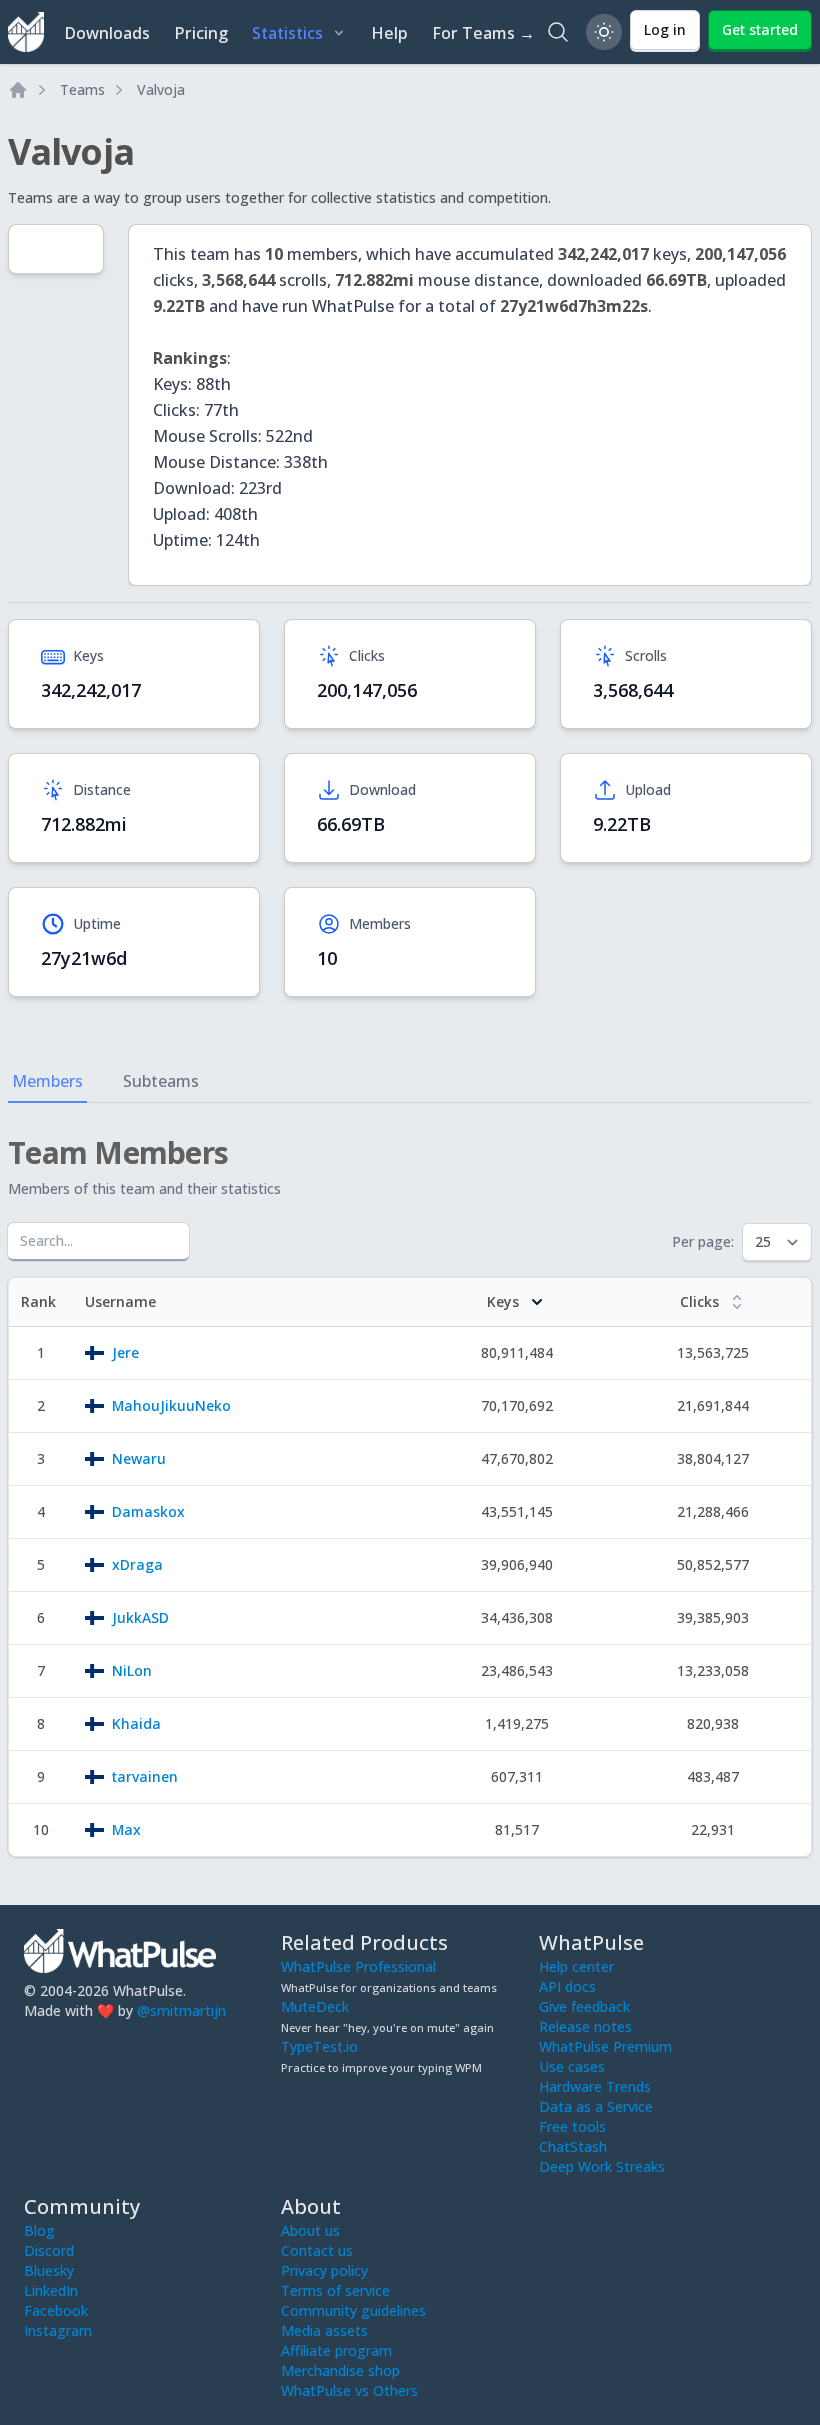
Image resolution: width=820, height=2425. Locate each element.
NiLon (132, 1670)
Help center (576, 1966)
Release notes (585, 2026)
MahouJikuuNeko (171, 1405)
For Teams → (483, 33)
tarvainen (145, 1776)
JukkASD (140, 1617)
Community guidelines (353, 2310)
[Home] (18, 90)
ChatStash (573, 2146)
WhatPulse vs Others (349, 2390)
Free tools (572, 2126)
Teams (82, 89)
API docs (567, 1986)
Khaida (136, 1723)
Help (389, 33)
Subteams (161, 1081)
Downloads (107, 33)
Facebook (56, 2310)
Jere (125, 1352)
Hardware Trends (595, 2086)
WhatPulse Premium (605, 2046)
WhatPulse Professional (358, 1966)
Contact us (317, 2250)
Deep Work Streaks (602, 2166)
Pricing (201, 33)
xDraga (137, 1564)
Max (126, 1829)
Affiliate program (336, 2350)
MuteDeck (315, 2006)
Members (47, 1081)
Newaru (139, 1458)
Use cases (572, 2066)
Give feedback (584, 2006)
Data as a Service (596, 2106)
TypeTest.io (319, 2046)
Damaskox (148, 1511)
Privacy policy (324, 2270)
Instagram (58, 2330)
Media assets (324, 2330)
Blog (39, 2230)
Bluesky (49, 2270)
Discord (49, 2250)
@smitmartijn (181, 2010)
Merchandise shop (340, 2370)
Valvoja (161, 89)
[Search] (558, 32)
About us (310, 2230)
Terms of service (335, 2290)
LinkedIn (51, 2290)
